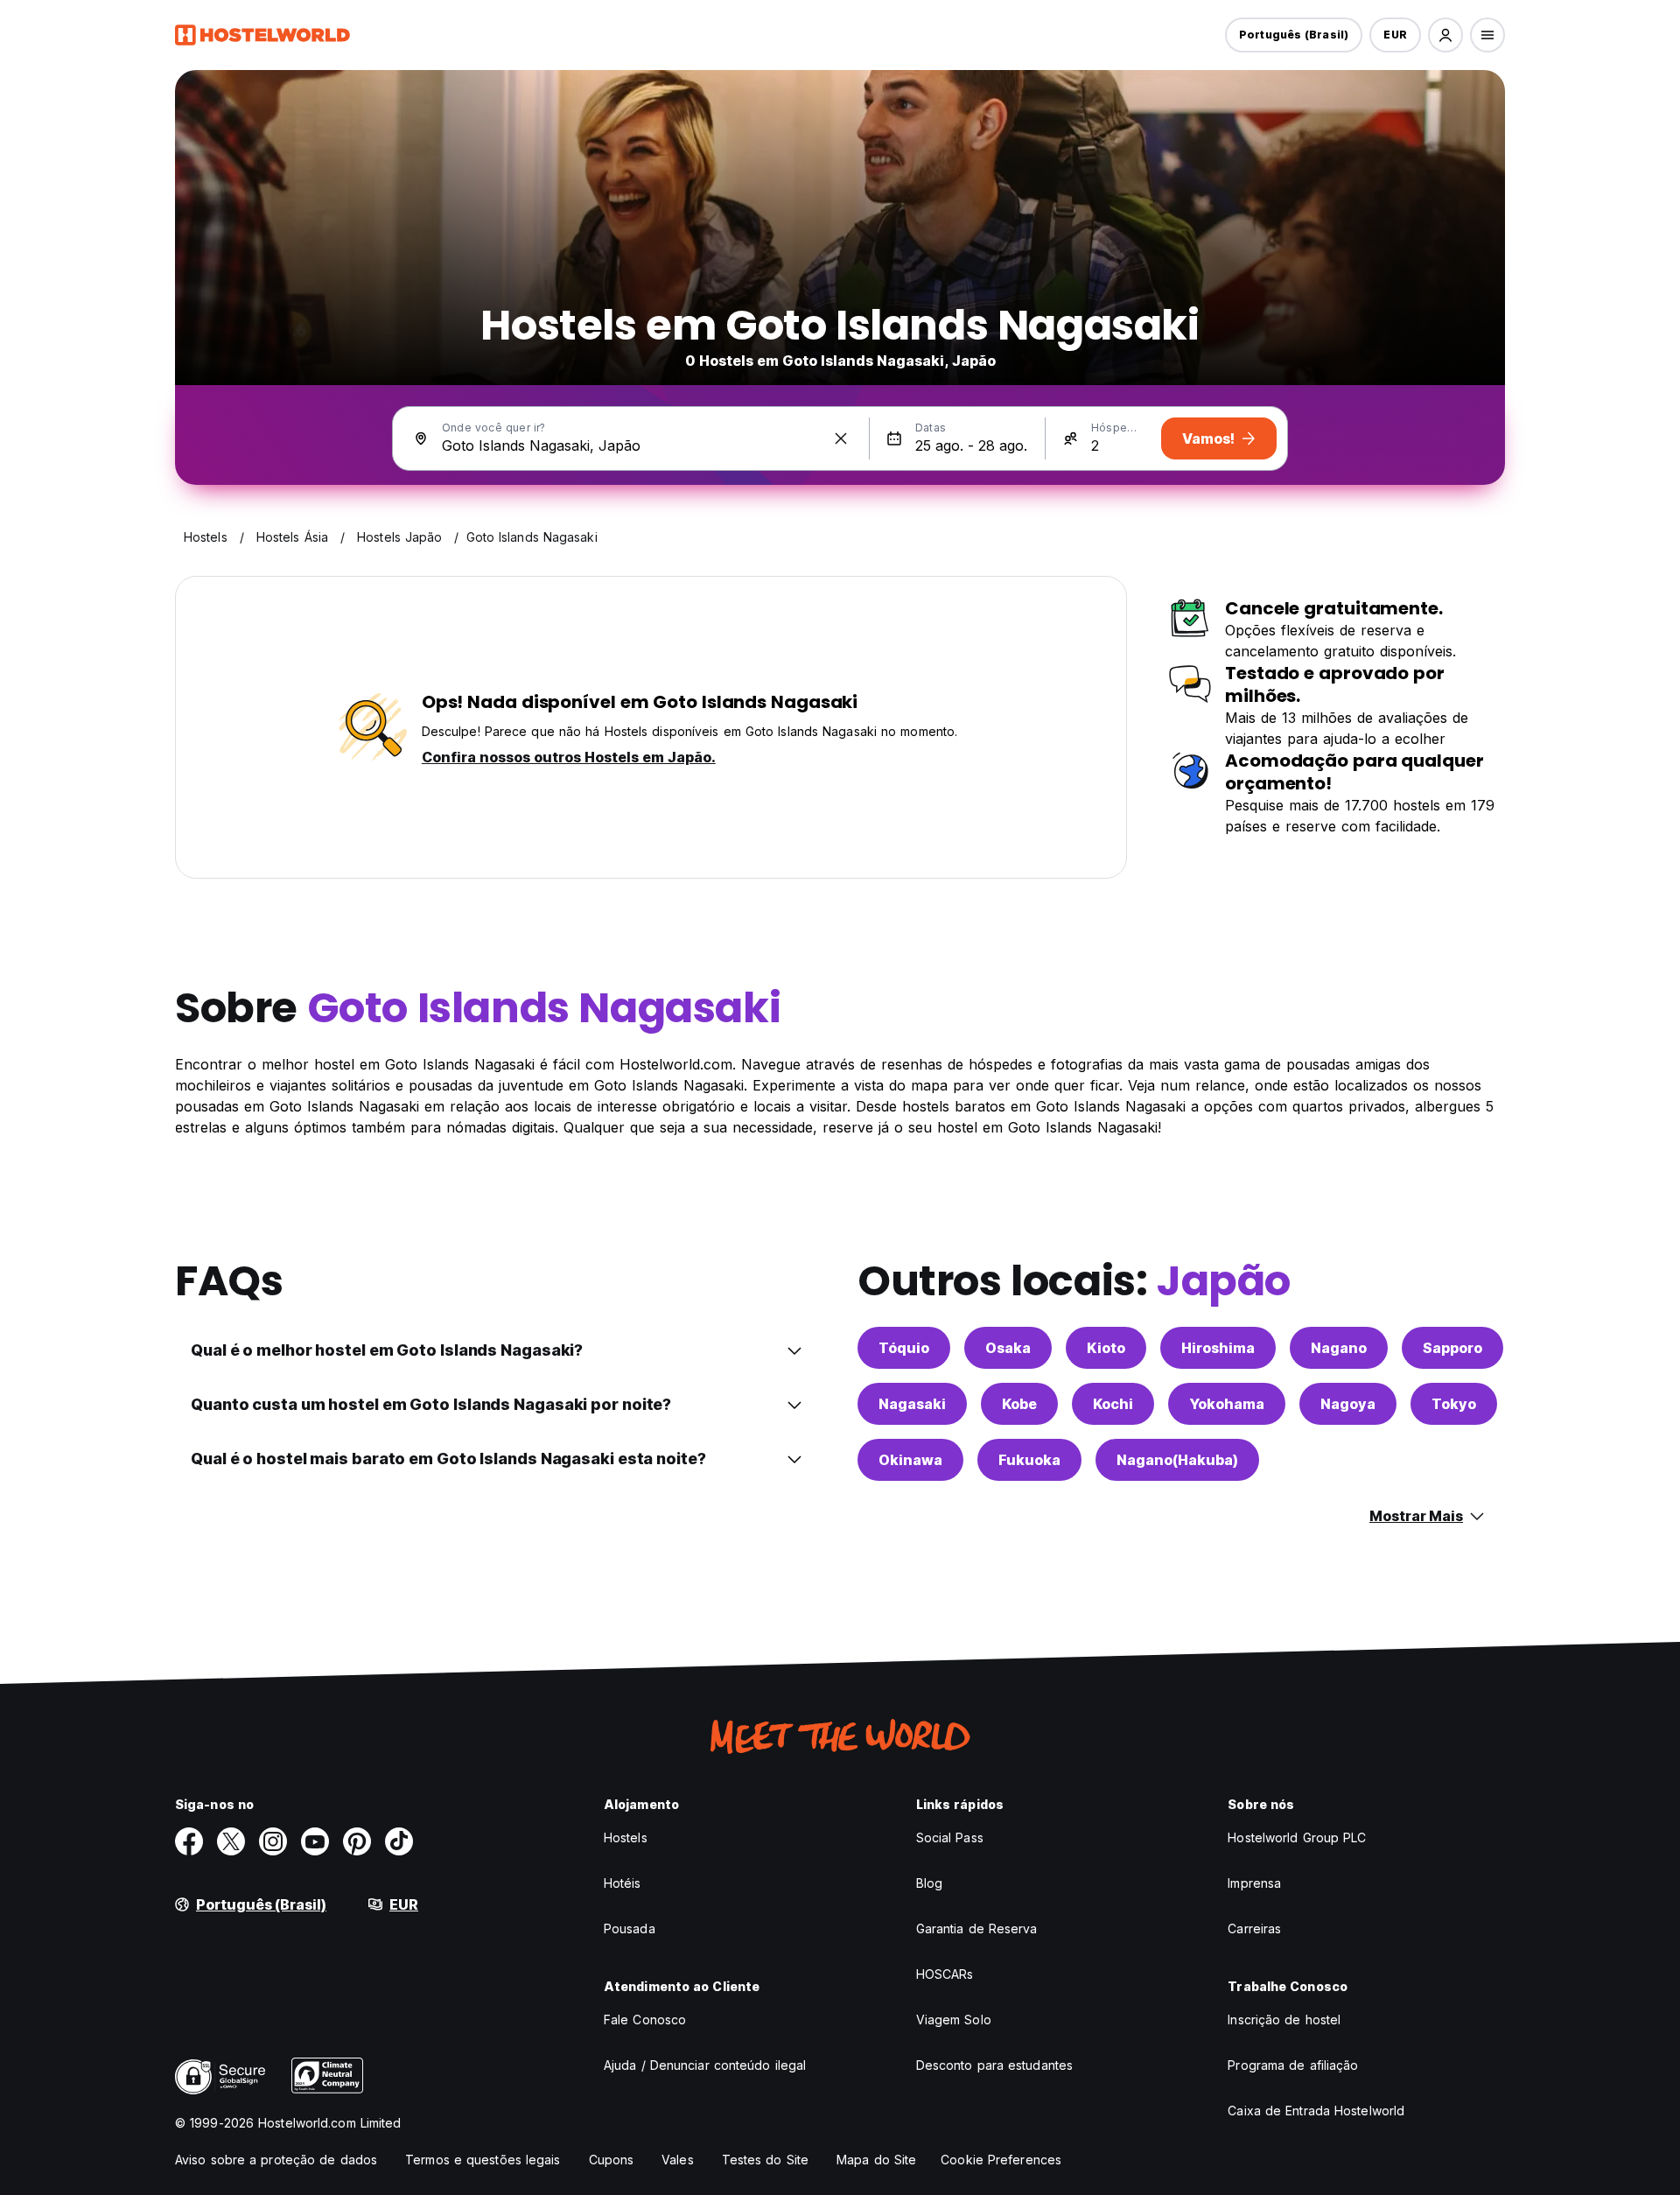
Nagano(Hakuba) (1177, 1460)
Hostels (626, 1837)
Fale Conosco (645, 2020)
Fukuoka (1029, 1460)
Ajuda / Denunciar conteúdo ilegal (705, 2065)
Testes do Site (765, 2160)
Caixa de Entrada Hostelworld (1316, 2111)
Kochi (1113, 1404)
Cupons (612, 2160)
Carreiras (1254, 1929)
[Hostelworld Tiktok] (399, 1841)
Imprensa (1254, 1883)
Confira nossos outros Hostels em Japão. (569, 757)
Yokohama (1227, 1404)
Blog (929, 1883)
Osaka (1008, 1348)
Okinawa (910, 1460)
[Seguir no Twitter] (231, 1841)
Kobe (1019, 1404)
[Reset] (841, 438)
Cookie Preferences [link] (1001, 2160)
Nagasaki (912, 1404)
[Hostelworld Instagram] (273, 1841)
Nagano (1339, 1348)
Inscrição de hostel (1284, 2020)
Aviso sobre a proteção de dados (276, 2160)
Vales (678, 2160)
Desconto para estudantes (994, 2065)
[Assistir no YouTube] (315, 1841)
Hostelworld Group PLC (1297, 1837)
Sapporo (1452, 1348)
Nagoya (1348, 1404)
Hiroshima (1218, 1348)
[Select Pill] (1445, 35)
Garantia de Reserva (977, 1929)
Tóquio (904, 1348)
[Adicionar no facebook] (189, 1841)
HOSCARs (945, 1974)
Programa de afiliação (1293, 2065)
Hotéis (623, 1883)
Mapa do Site (876, 2160)
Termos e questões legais (483, 2160)
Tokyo (1454, 1404)
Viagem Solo (954, 2020)
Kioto (1106, 1348)
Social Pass (950, 1837)
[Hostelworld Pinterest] (357, 1841)
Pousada (630, 1929)
